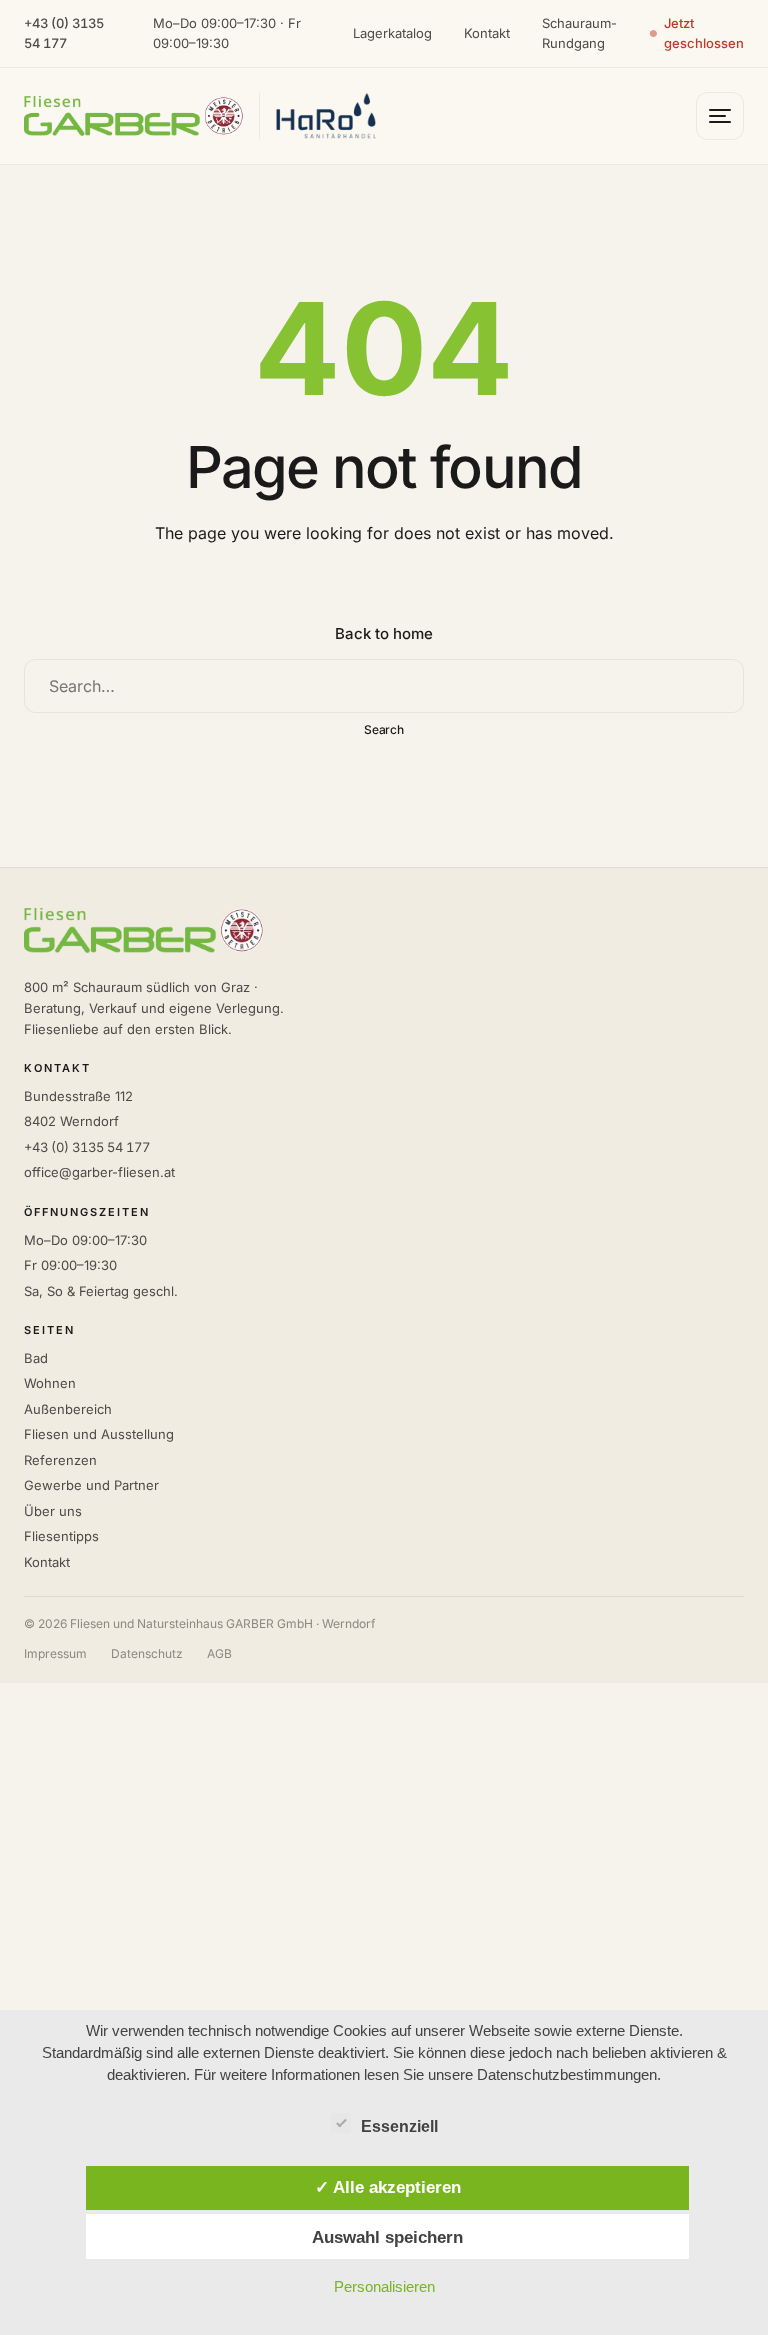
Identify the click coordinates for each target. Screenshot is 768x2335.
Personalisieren (384, 2286)
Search (384, 729)
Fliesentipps (61, 1536)
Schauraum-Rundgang (579, 33)
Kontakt (487, 33)
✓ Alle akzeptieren (388, 2187)
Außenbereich (68, 1409)
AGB (219, 1653)
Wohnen (50, 1383)
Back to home (383, 633)
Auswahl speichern (387, 2237)
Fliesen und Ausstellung (99, 1434)
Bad (36, 1358)
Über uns (53, 1511)
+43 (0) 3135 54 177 (64, 33)
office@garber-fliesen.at (99, 1172)
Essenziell (399, 2126)
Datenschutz (147, 1653)
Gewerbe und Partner (91, 1485)
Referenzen (60, 1460)
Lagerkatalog (392, 33)
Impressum (55, 1653)
